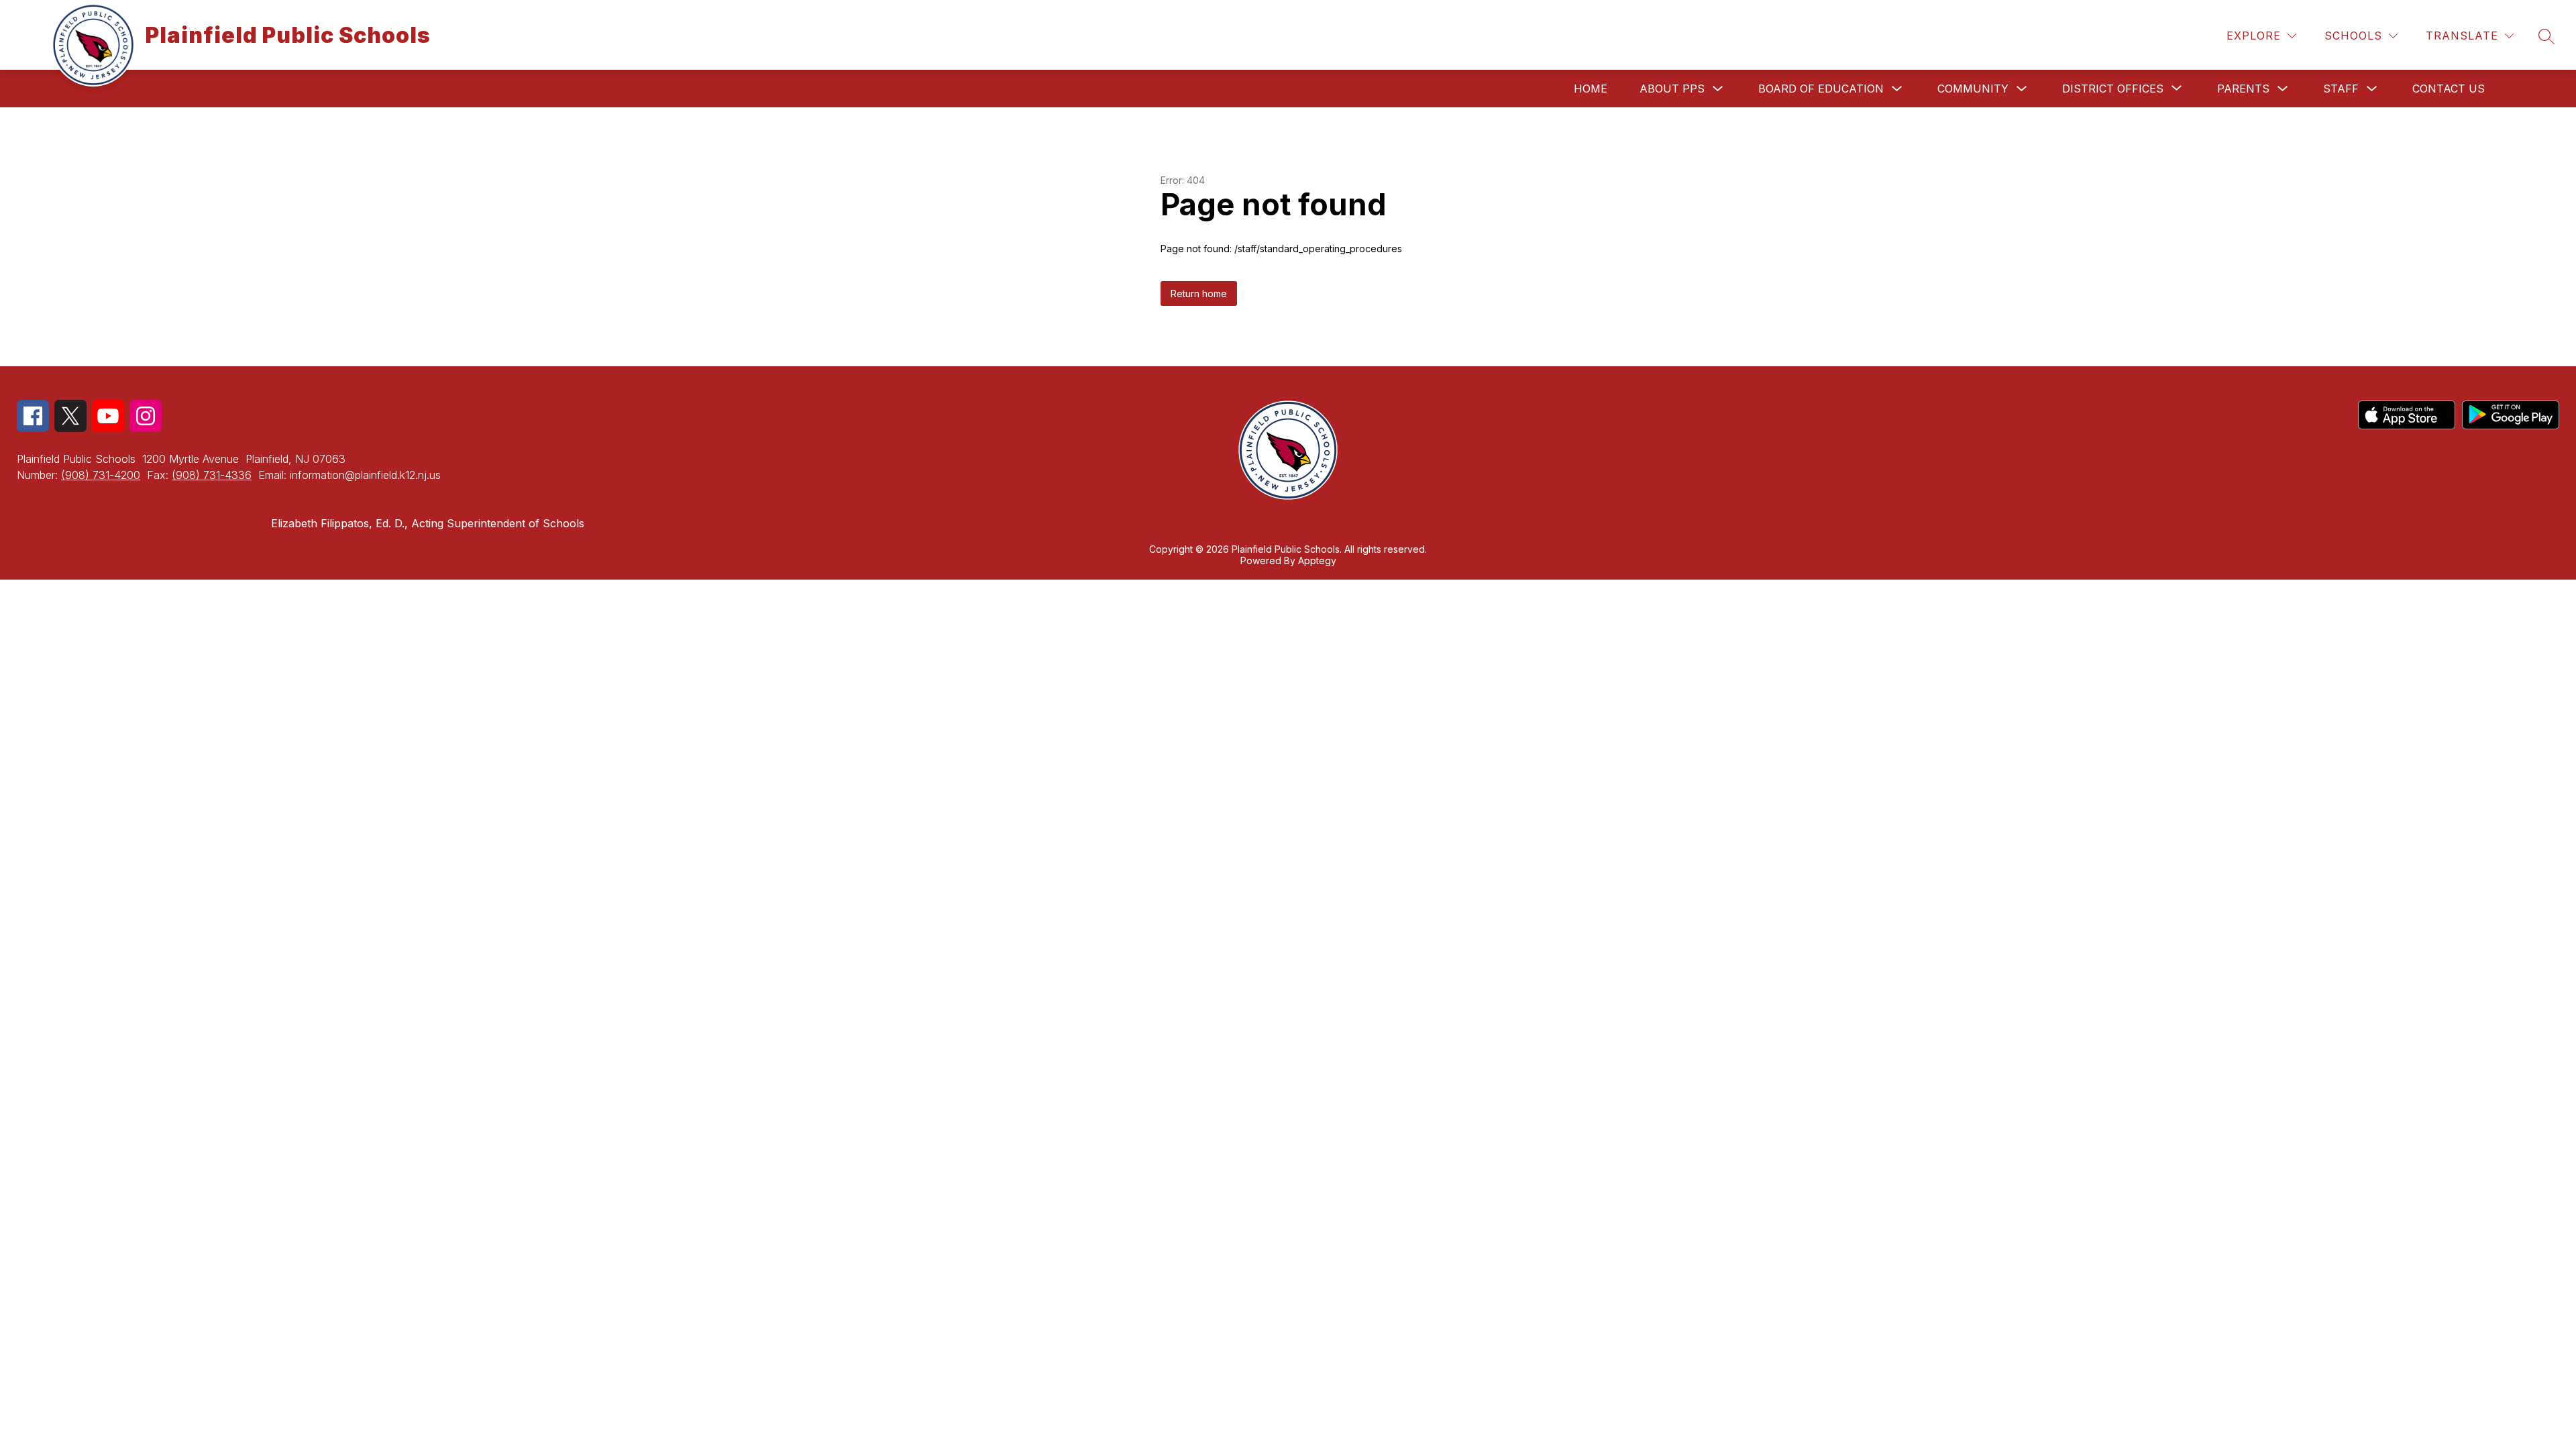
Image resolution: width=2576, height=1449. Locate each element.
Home (1591, 89)
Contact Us (2449, 89)
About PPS (1672, 89)
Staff (2341, 89)
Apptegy (1317, 560)
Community (1973, 89)
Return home (1199, 293)
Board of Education (1821, 89)
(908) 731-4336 (212, 475)
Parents (2243, 89)
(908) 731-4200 (101, 475)
